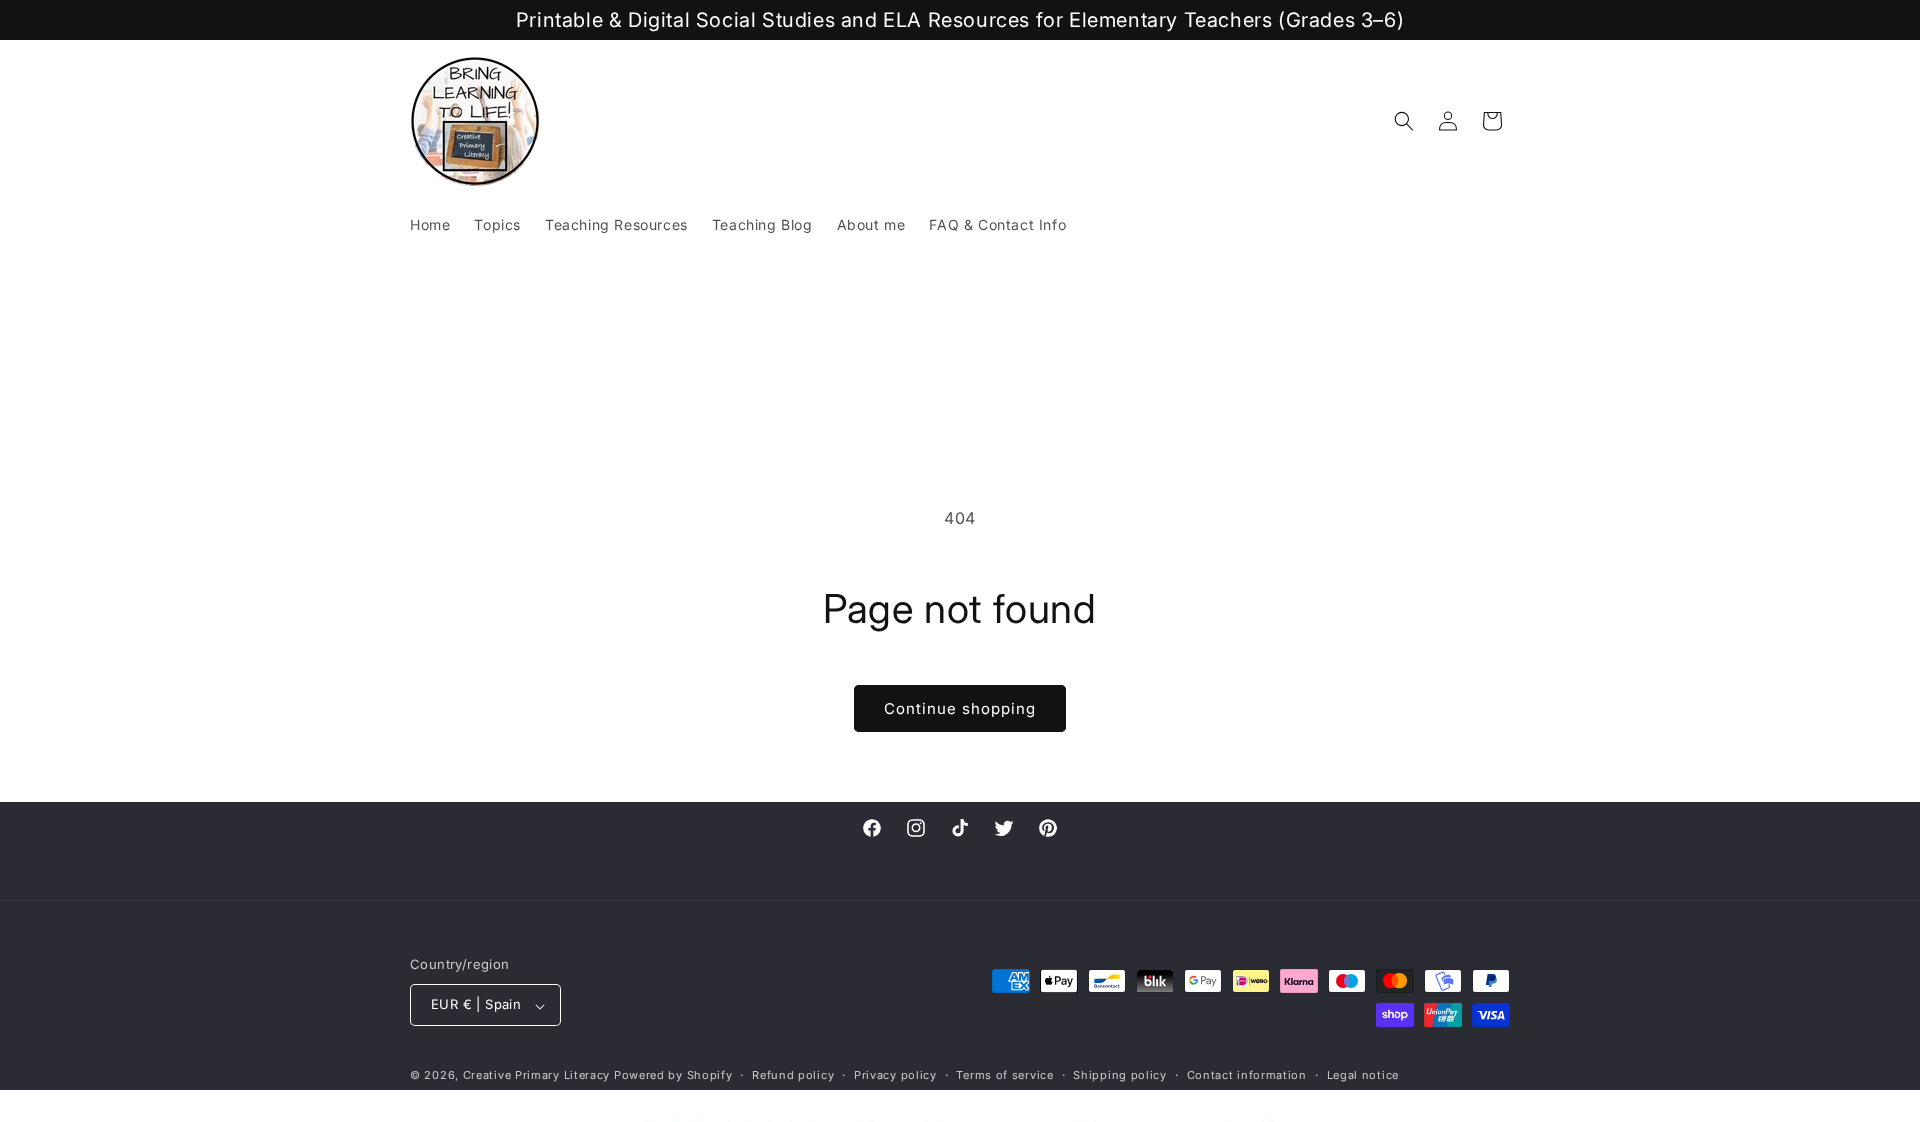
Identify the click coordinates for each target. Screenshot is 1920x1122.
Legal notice (1363, 1075)
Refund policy (793, 1075)
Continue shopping (960, 708)
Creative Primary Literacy (537, 1076)
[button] (1404, 121)
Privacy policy (895, 1075)
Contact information (1247, 1075)
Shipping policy (1120, 1075)
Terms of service (1004, 1075)
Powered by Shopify (673, 1076)
